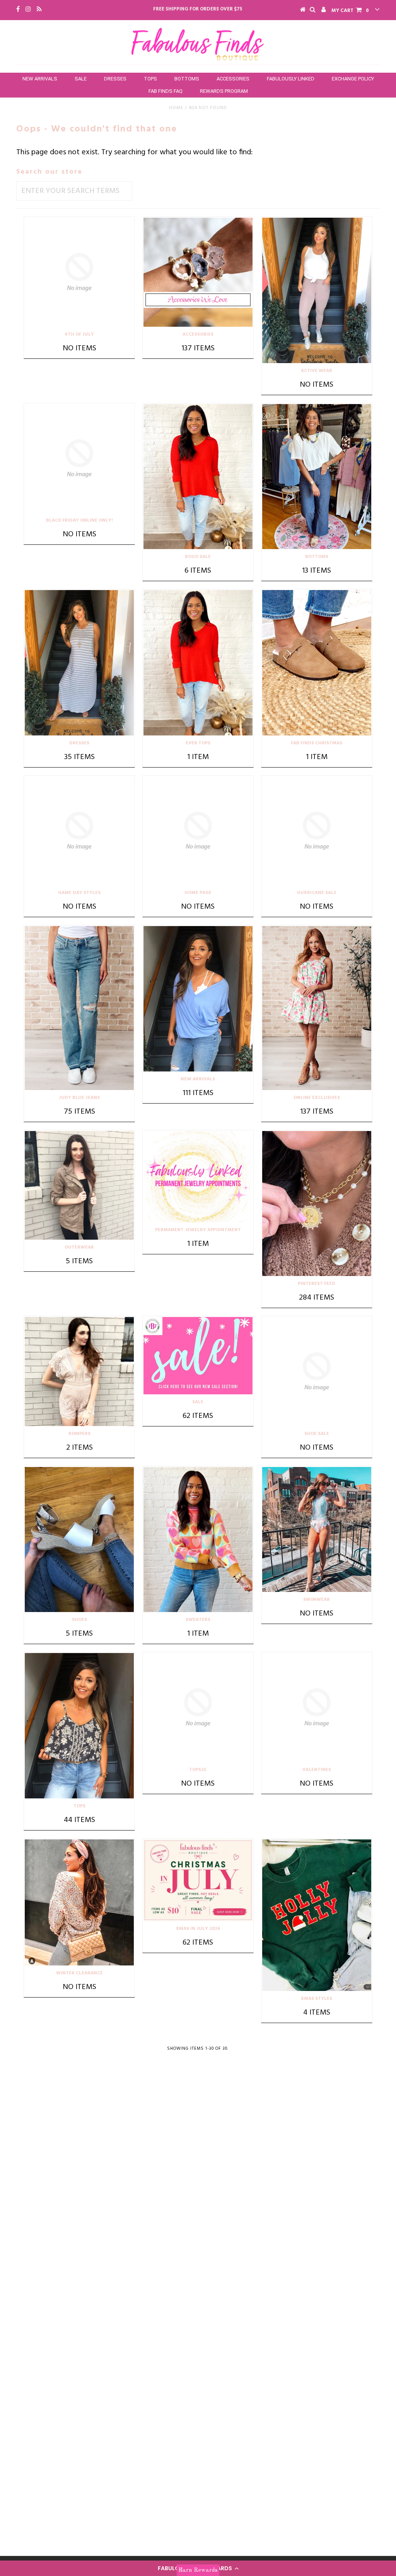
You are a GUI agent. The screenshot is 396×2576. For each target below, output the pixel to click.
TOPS (150, 79)
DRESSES (115, 79)
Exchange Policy (353, 79)
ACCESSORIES (233, 79)
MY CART (350, 11)
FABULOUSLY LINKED (291, 79)
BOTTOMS (187, 79)
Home (176, 108)
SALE (81, 79)
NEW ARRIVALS (40, 79)
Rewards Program (224, 91)
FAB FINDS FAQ (166, 91)
